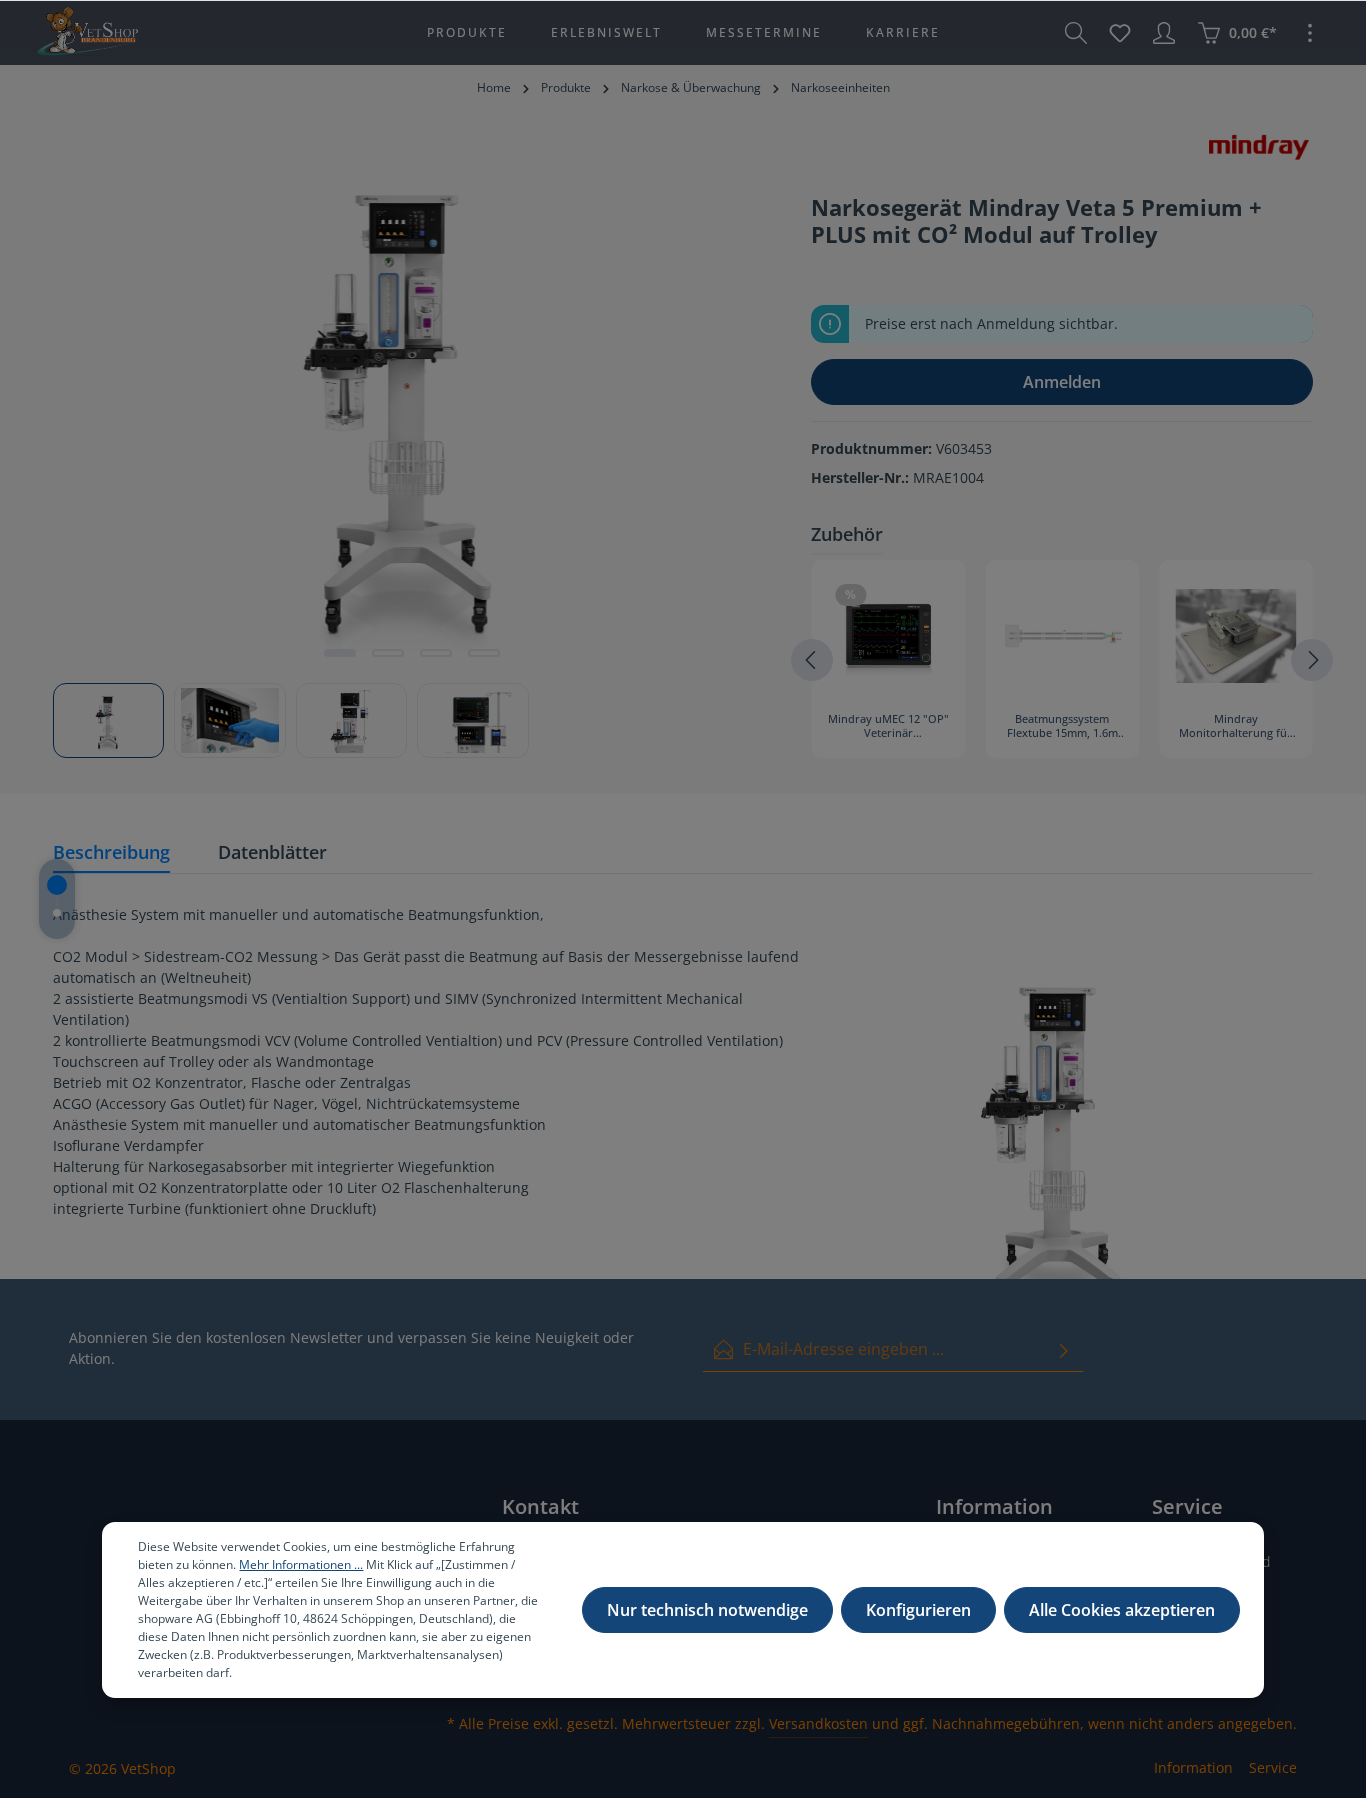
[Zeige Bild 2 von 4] (388, 653)
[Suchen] (1076, 33)
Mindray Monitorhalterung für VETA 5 (1235, 727)
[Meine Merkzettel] (1120, 33)
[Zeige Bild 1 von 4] (340, 653)
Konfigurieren (918, 1610)
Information (1193, 1767)
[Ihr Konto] (1164, 33)
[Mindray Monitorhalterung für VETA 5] (1236, 636)
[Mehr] (1310, 33)
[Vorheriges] (812, 660)
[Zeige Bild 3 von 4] (436, 653)
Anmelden (1062, 382)
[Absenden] (1064, 1349)
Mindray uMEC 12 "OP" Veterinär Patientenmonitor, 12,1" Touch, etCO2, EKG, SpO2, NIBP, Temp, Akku (888, 727)
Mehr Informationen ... (301, 1564)
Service (1273, 1767)
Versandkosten (818, 1723)
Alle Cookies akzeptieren (1122, 1610)
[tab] (111, 853)
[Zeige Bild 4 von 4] (484, 653)
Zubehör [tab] (847, 534)
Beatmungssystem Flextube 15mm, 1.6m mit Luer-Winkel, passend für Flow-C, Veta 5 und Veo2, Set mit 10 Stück (1062, 727)
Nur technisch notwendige (707, 1610)
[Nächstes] (1312, 660)
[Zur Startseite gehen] (87, 33)
